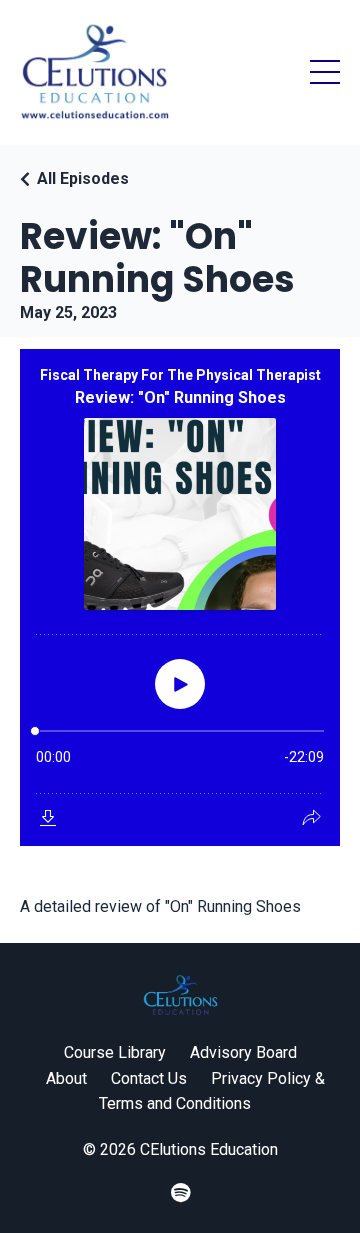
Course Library (115, 1052)
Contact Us (149, 1078)
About (66, 1078)
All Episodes (83, 178)
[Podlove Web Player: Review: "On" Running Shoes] (180, 597)
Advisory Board (243, 1052)
